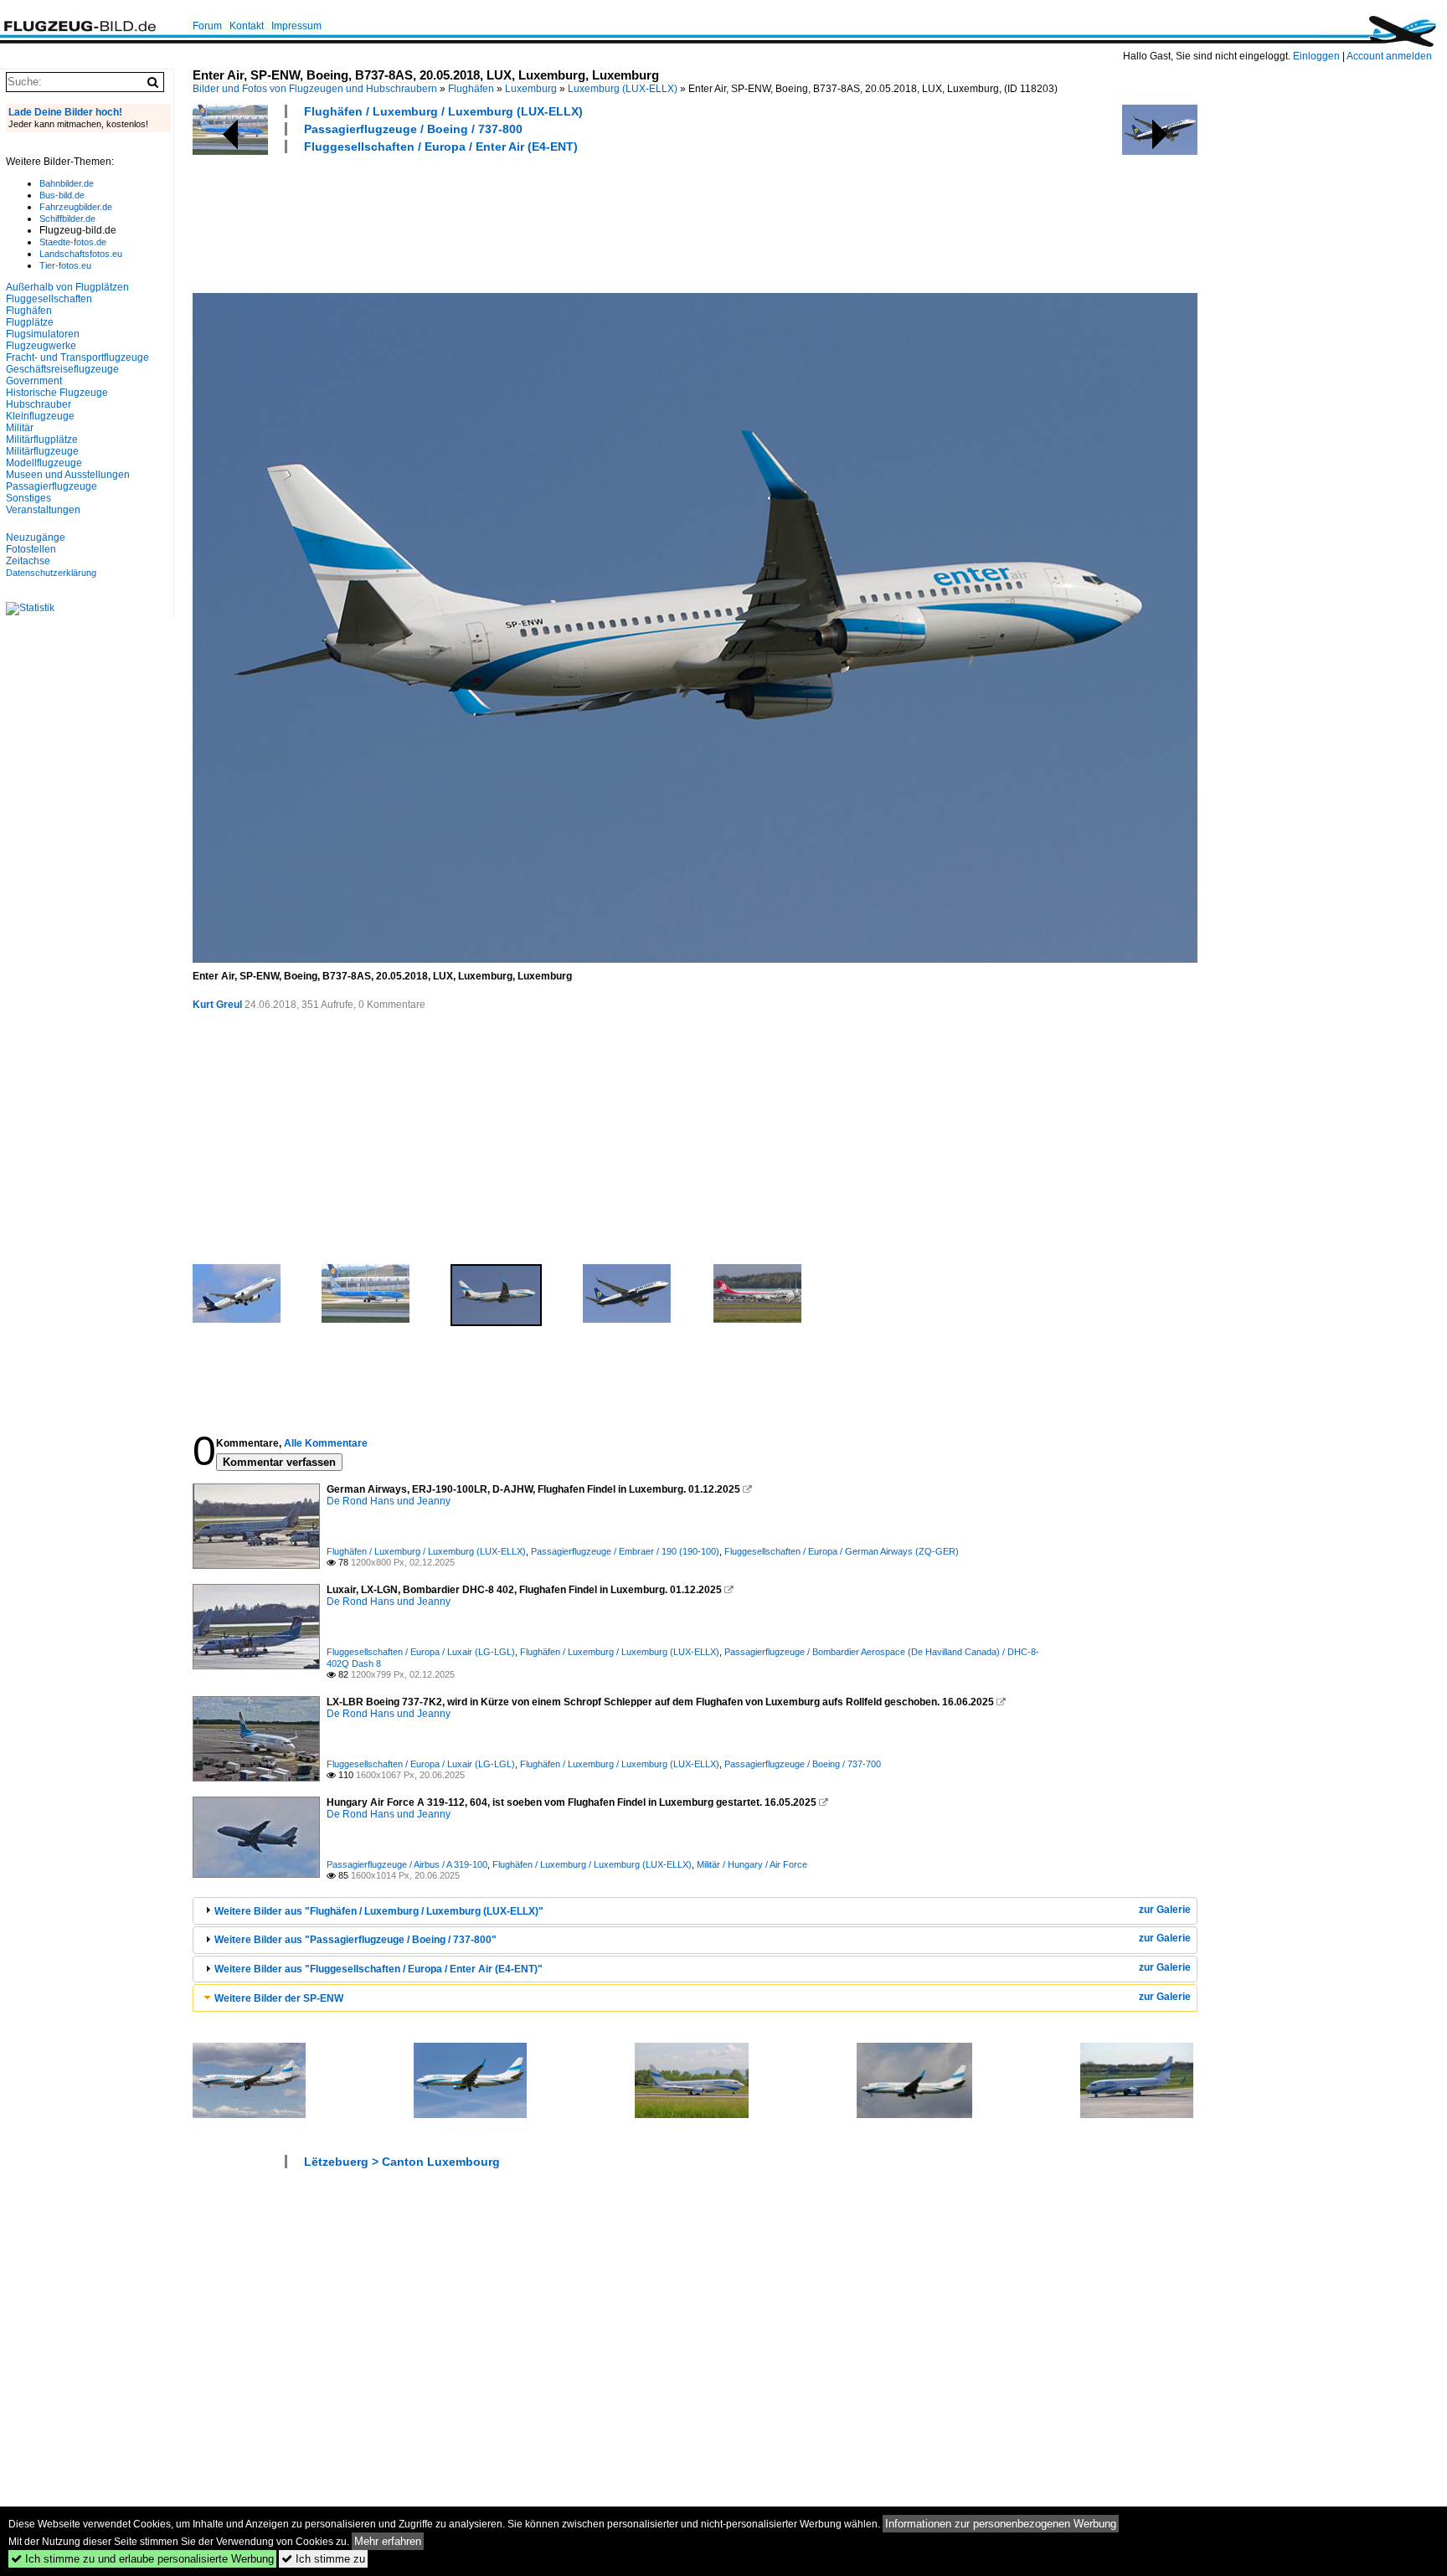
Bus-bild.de (62, 195)
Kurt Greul (217, 1005)
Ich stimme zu (323, 2559)
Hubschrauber (39, 404)
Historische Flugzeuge (57, 393)
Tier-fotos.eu (65, 265)
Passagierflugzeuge (51, 486)
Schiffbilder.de (67, 219)
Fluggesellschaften (49, 299)
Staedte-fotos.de (73, 242)
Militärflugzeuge (42, 451)
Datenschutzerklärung (51, 573)
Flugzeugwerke (41, 346)
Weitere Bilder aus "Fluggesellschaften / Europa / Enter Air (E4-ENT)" (378, 1969)
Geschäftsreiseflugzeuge (62, 369)
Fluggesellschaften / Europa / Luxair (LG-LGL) (421, 1652)
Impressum (296, 26)
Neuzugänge (36, 537)
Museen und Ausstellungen (68, 475)
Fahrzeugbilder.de (76, 207)
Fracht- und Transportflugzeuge (77, 357)
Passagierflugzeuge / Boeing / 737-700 (803, 1764)
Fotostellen (31, 549)
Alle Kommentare (326, 1443)
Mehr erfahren (388, 2541)
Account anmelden (1389, 56)
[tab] (695, 1911)
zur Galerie (1165, 1910)
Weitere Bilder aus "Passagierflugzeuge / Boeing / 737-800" (355, 1940)
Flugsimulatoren (43, 334)
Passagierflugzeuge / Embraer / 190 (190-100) (625, 1551)
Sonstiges (28, 498)
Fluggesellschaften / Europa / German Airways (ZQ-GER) (842, 1551)
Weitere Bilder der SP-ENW (279, 1998)
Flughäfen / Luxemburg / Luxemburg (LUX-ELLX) (443, 111)
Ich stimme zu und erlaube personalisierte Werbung (142, 2559)
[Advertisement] (497, 221)
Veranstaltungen (43, 510)
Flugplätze (30, 322)
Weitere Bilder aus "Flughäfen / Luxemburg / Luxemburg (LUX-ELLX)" (379, 1911)
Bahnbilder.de (67, 183)
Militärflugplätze (42, 440)
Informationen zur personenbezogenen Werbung (1001, 2524)
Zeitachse (28, 561)
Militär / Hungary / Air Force (752, 1864)
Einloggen (1316, 56)
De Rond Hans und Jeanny (389, 1501)
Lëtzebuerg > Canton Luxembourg (402, 2162)
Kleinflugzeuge (40, 416)
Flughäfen (471, 89)
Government (34, 381)
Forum (207, 26)
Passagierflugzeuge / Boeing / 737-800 (413, 129)
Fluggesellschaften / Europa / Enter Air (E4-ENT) (441, 147)
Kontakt (247, 26)
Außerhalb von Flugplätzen (67, 287)
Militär (20, 428)
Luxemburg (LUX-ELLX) (623, 89)
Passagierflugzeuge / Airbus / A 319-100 (407, 1864)
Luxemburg (531, 89)
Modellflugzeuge (44, 463)
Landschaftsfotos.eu (81, 254)
